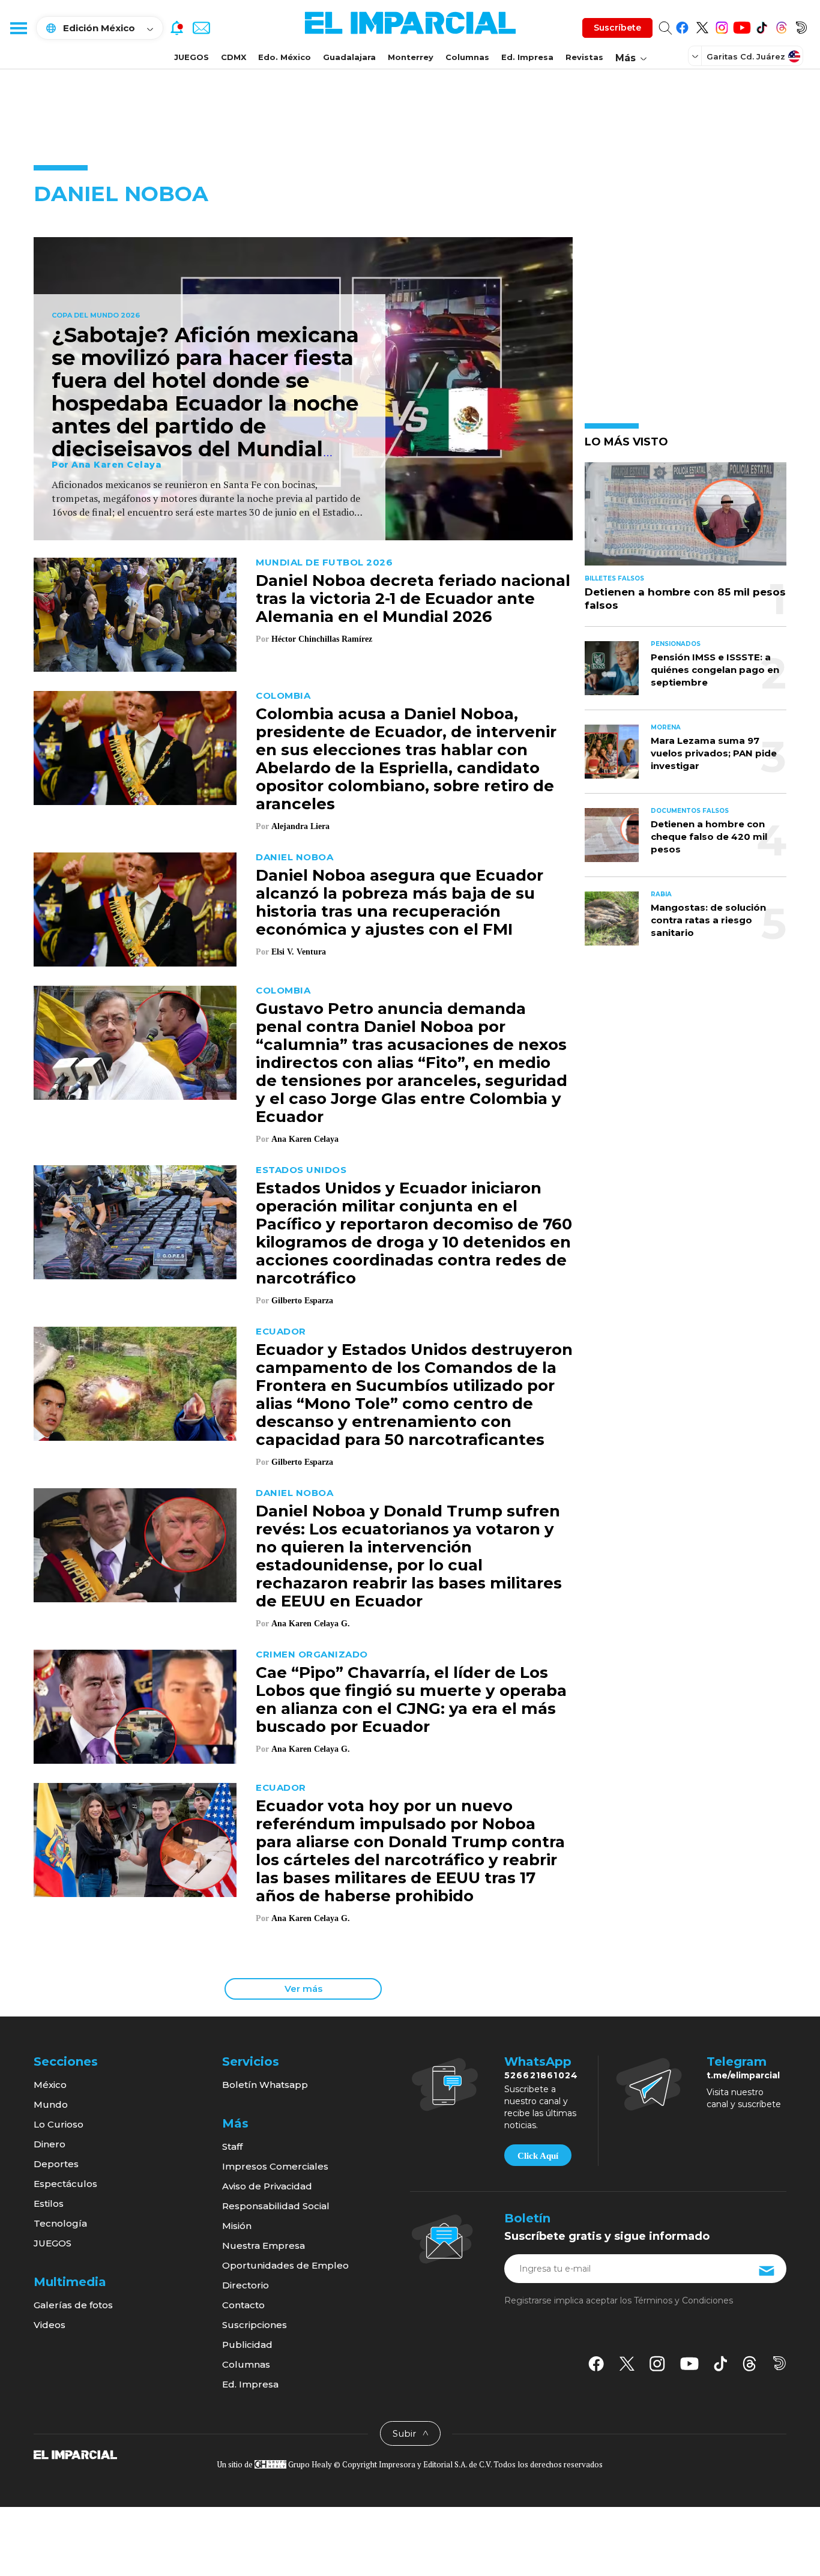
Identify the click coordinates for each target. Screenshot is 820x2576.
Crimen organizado (312, 1654)
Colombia (283, 695)
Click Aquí (538, 2156)
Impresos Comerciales (275, 2166)
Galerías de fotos (73, 2305)
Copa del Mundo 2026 (96, 316)
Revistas (584, 57)
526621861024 (541, 2075)
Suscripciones (255, 2325)
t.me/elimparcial (743, 2075)
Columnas (467, 57)
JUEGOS (191, 57)
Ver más (303, 1989)
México (50, 2085)
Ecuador (281, 1331)
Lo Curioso (59, 2124)
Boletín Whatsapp (265, 2085)
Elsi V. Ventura (299, 952)
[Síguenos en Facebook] (682, 26)
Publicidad (247, 2345)
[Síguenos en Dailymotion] (801, 26)
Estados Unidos (301, 1170)
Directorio (246, 2285)
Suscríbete (617, 28)
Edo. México (285, 57)
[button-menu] (18, 28)
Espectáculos (65, 2184)
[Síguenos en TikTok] (761, 26)
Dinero (50, 2144)
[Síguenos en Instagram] (722, 26)
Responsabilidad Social (276, 2206)
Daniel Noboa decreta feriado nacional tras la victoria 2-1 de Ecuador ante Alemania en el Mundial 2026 (413, 599)
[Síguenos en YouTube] (742, 26)
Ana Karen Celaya (116, 465)
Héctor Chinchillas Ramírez (322, 639)
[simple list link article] (686, 519)
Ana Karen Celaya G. (311, 1624)
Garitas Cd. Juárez (746, 56)
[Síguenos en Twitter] (702, 26)
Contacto (243, 2305)
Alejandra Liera (300, 826)
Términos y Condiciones (683, 2300)
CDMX (234, 57)
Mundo (51, 2104)
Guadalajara (349, 57)
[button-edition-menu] (696, 56)
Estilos (49, 2203)
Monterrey (411, 57)
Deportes (56, 2164)
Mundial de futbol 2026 (324, 562)
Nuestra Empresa (264, 2246)
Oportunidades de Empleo (285, 2265)
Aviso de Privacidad (267, 2186)
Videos (50, 2325)
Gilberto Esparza (302, 1301)
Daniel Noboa (294, 857)
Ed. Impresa (527, 57)
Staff (232, 2146)
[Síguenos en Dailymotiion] (779, 2363)
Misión (237, 2226)
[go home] (75, 2454)
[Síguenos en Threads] (781, 26)
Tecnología (60, 2223)
